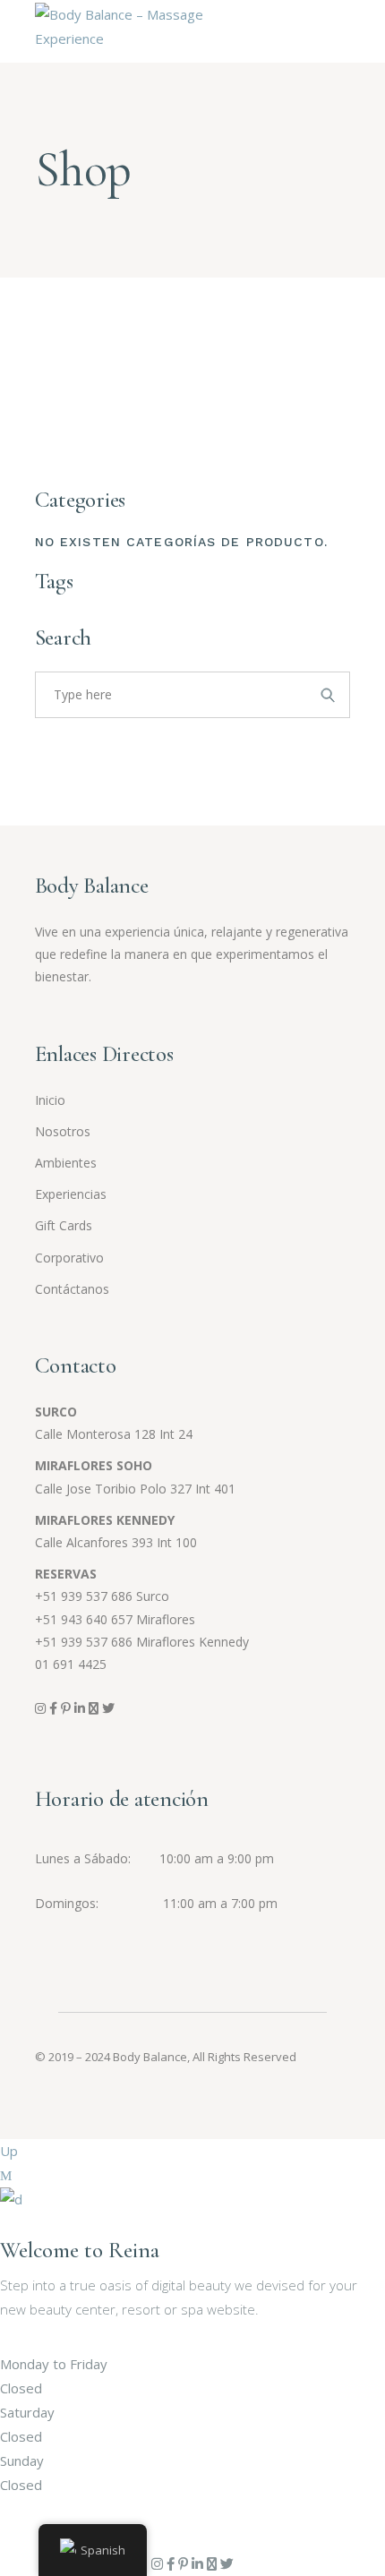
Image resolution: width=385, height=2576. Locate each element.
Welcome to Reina (80, 2250)
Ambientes (66, 1163)
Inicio (50, 1100)
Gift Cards (64, 1225)
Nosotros (63, 1131)
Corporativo (69, 1258)
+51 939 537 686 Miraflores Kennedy (142, 1642)
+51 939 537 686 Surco (102, 1596)
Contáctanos (72, 1289)
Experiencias (71, 1194)
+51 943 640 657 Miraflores (115, 1619)
